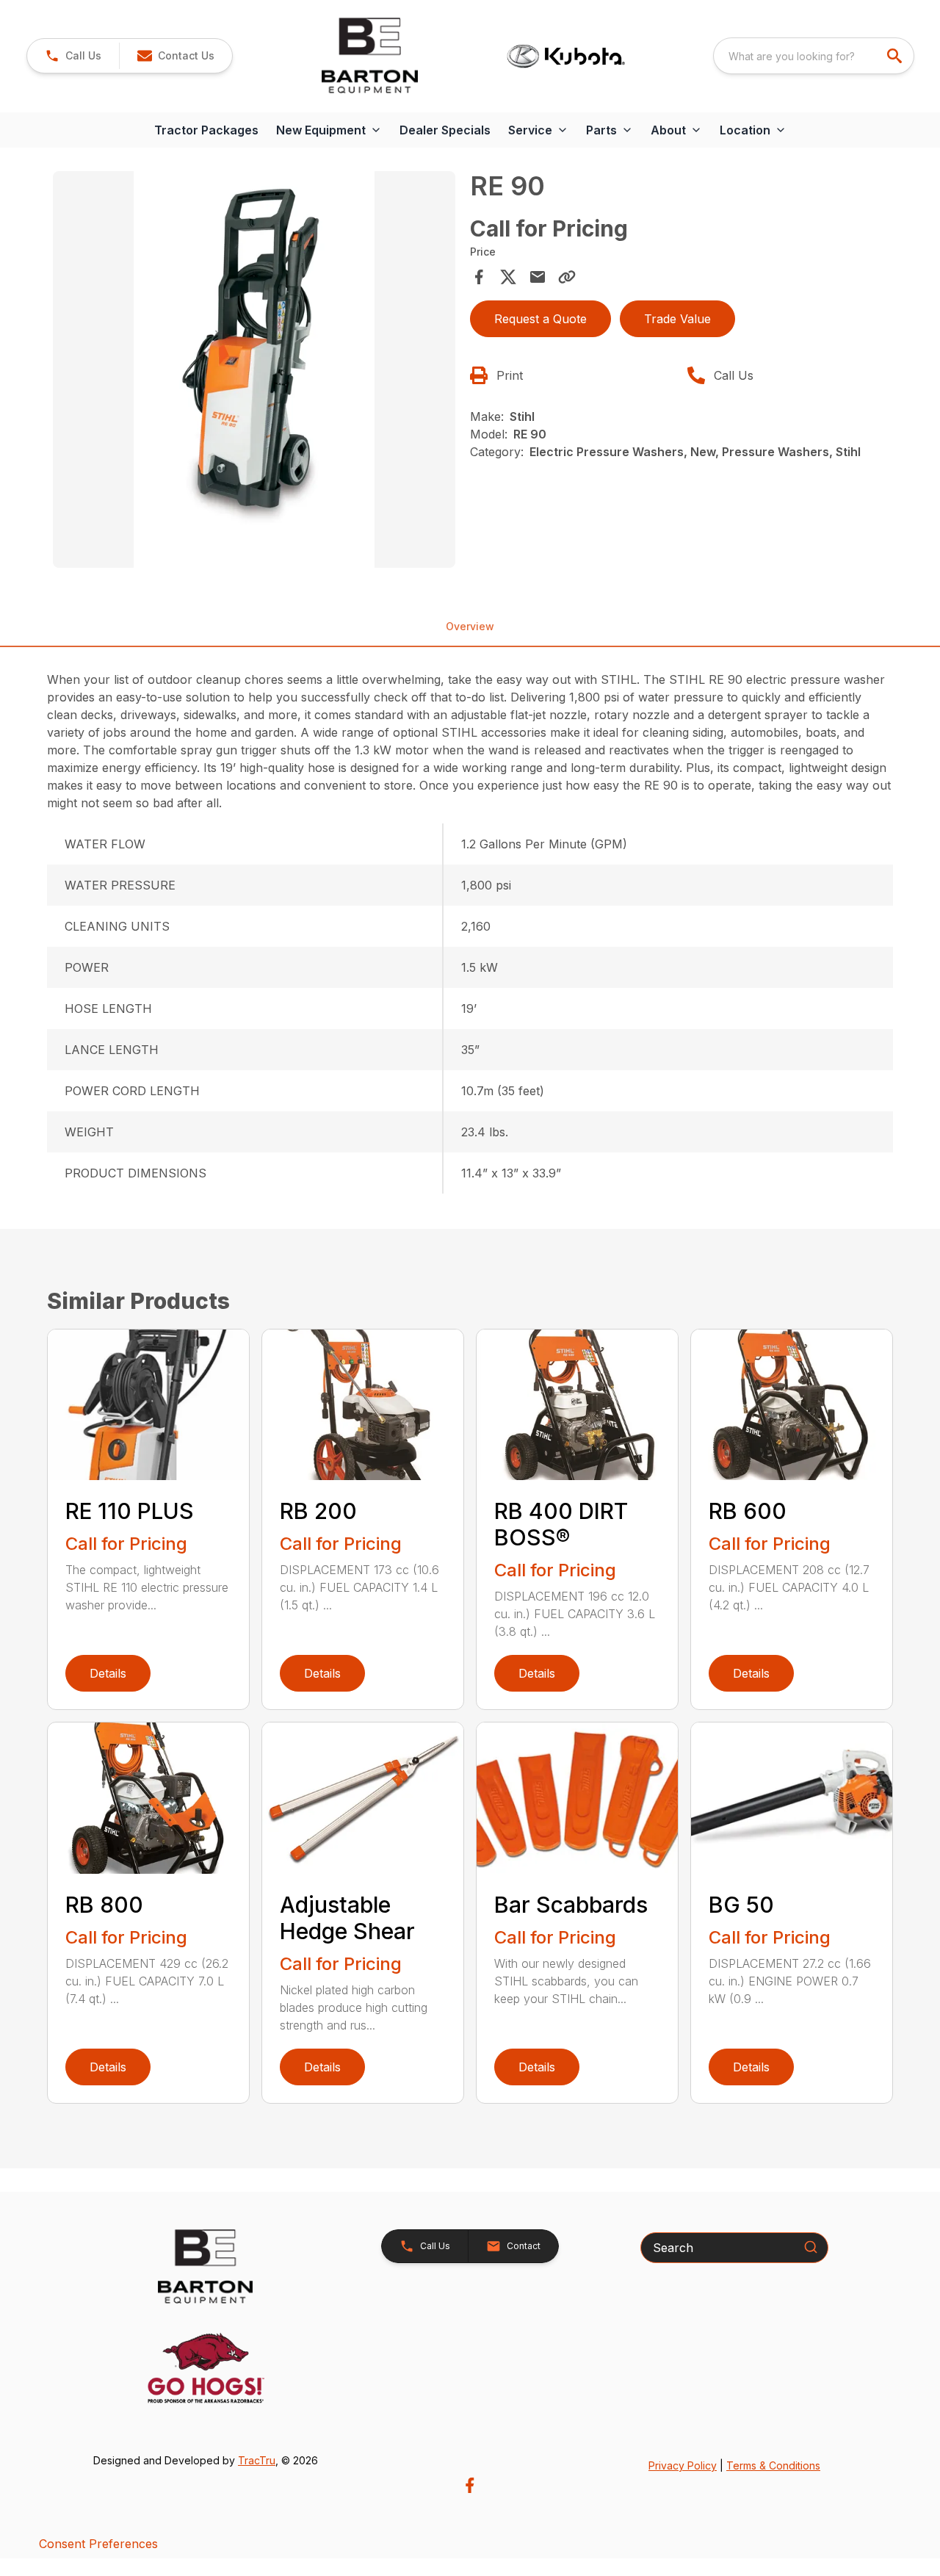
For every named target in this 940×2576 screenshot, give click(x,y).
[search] (896, 56)
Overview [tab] (470, 626)
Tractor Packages (206, 130)
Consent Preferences (98, 2544)
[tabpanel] (254, 372)
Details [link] (108, 1673)
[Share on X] (508, 277)
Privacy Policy (683, 2465)
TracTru (257, 2460)
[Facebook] (470, 2485)
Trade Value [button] (677, 319)
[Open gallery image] (254, 369)
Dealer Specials (445, 130)
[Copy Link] (567, 277)
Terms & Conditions (773, 2465)
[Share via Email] (538, 277)
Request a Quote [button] (540, 319)
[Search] (811, 2247)
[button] (73, 56)
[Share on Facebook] (479, 277)
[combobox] (814, 56)
